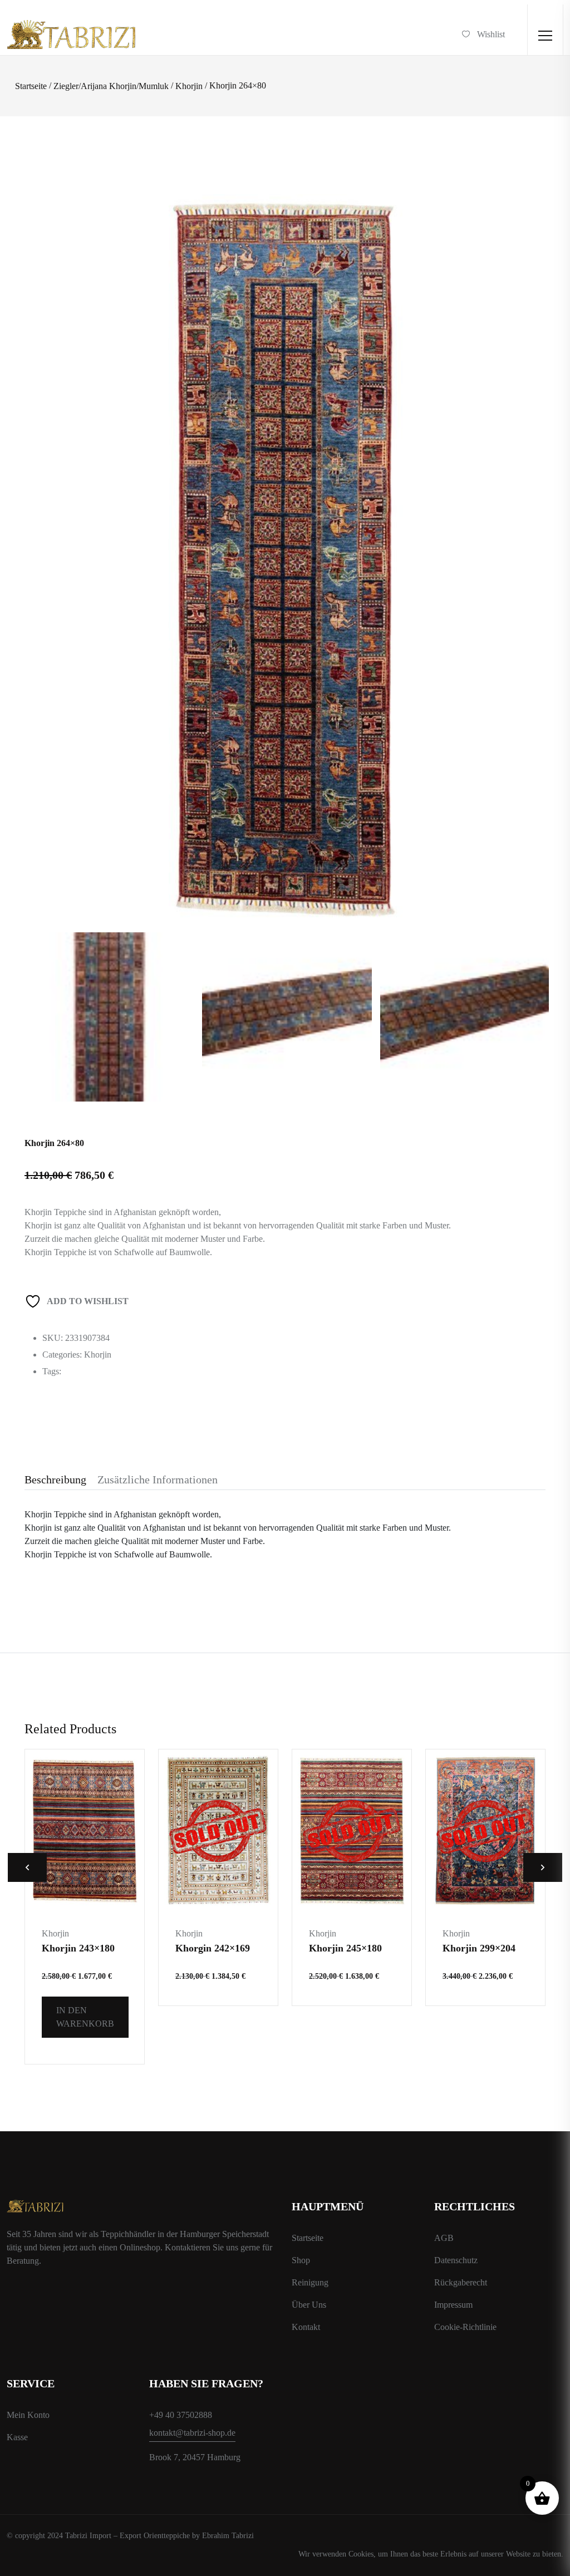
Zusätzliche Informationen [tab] (158, 1479)
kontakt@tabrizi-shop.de (192, 2433)
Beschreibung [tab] (55, 1479)
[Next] (529, 498)
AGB (444, 2238)
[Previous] (49, 498)
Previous (27, 1867)
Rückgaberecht (461, 2282)
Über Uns (309, 2305)
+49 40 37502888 (181, 2415)
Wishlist (491, 34)
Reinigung (310, 2282)
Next (543, 1867)
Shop (301, 2260)
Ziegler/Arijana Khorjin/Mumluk (111, 86)
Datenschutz (456, 2260)
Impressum (453, 2305)
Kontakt (306, 2327)
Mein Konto (28, 2415)
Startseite (31, 86)
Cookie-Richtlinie (465, 2327)
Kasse (17, 2437)
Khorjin (189, 86)
